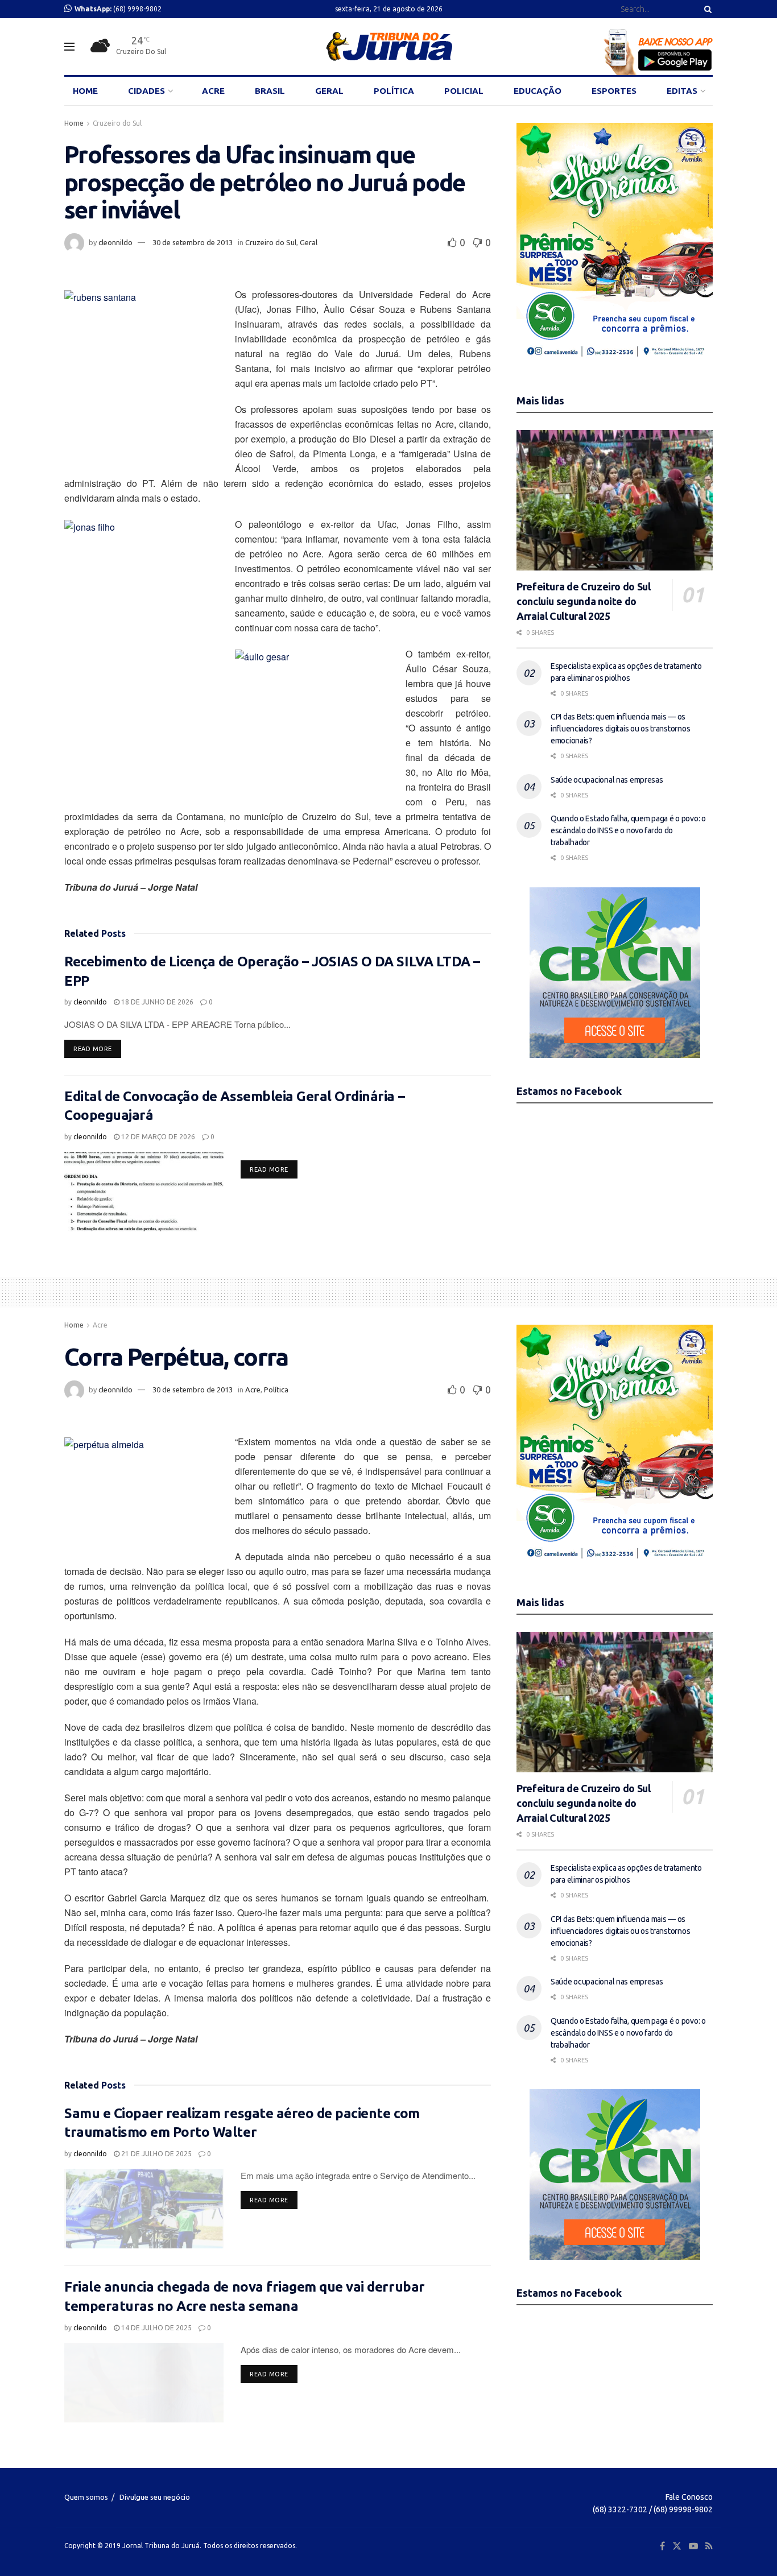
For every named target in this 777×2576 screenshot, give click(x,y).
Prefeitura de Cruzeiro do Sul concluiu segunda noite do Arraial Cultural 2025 (584, 601)
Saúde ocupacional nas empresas (607, 780)
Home (74, 123)
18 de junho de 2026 (156, 1002)
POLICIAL (464, 91)
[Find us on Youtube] (693, 2546)
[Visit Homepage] (389, 47)
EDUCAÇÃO (538, 91)
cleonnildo (115, 242)
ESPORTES (614, 91)
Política (276, 1390)
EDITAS (682, 91)
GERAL (329, 91)
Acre (100, 1325)
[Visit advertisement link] (615, 245)
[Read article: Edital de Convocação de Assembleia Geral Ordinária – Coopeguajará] (144, 1192)
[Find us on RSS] (709, 2546)
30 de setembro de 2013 (193, 242)
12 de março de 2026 (157, 1137)
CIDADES (146, 91)
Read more (97, 1049)
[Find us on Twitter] (677, 2546)
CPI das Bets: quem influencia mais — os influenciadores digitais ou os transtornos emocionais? (620, 729)
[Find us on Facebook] (662, 2546)
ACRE (213, 91)
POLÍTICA (394, 91)
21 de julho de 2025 (156, 2154)
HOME (85, 91)
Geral (309, 242)
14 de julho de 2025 (156, 2328)
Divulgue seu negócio (155, 2497)
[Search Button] (706, 9)
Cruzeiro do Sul (117, 123)
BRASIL (270, 91)
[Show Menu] (69, 47)
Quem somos (86, 2497)
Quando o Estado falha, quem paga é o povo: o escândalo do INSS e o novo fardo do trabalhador (628, 830)
